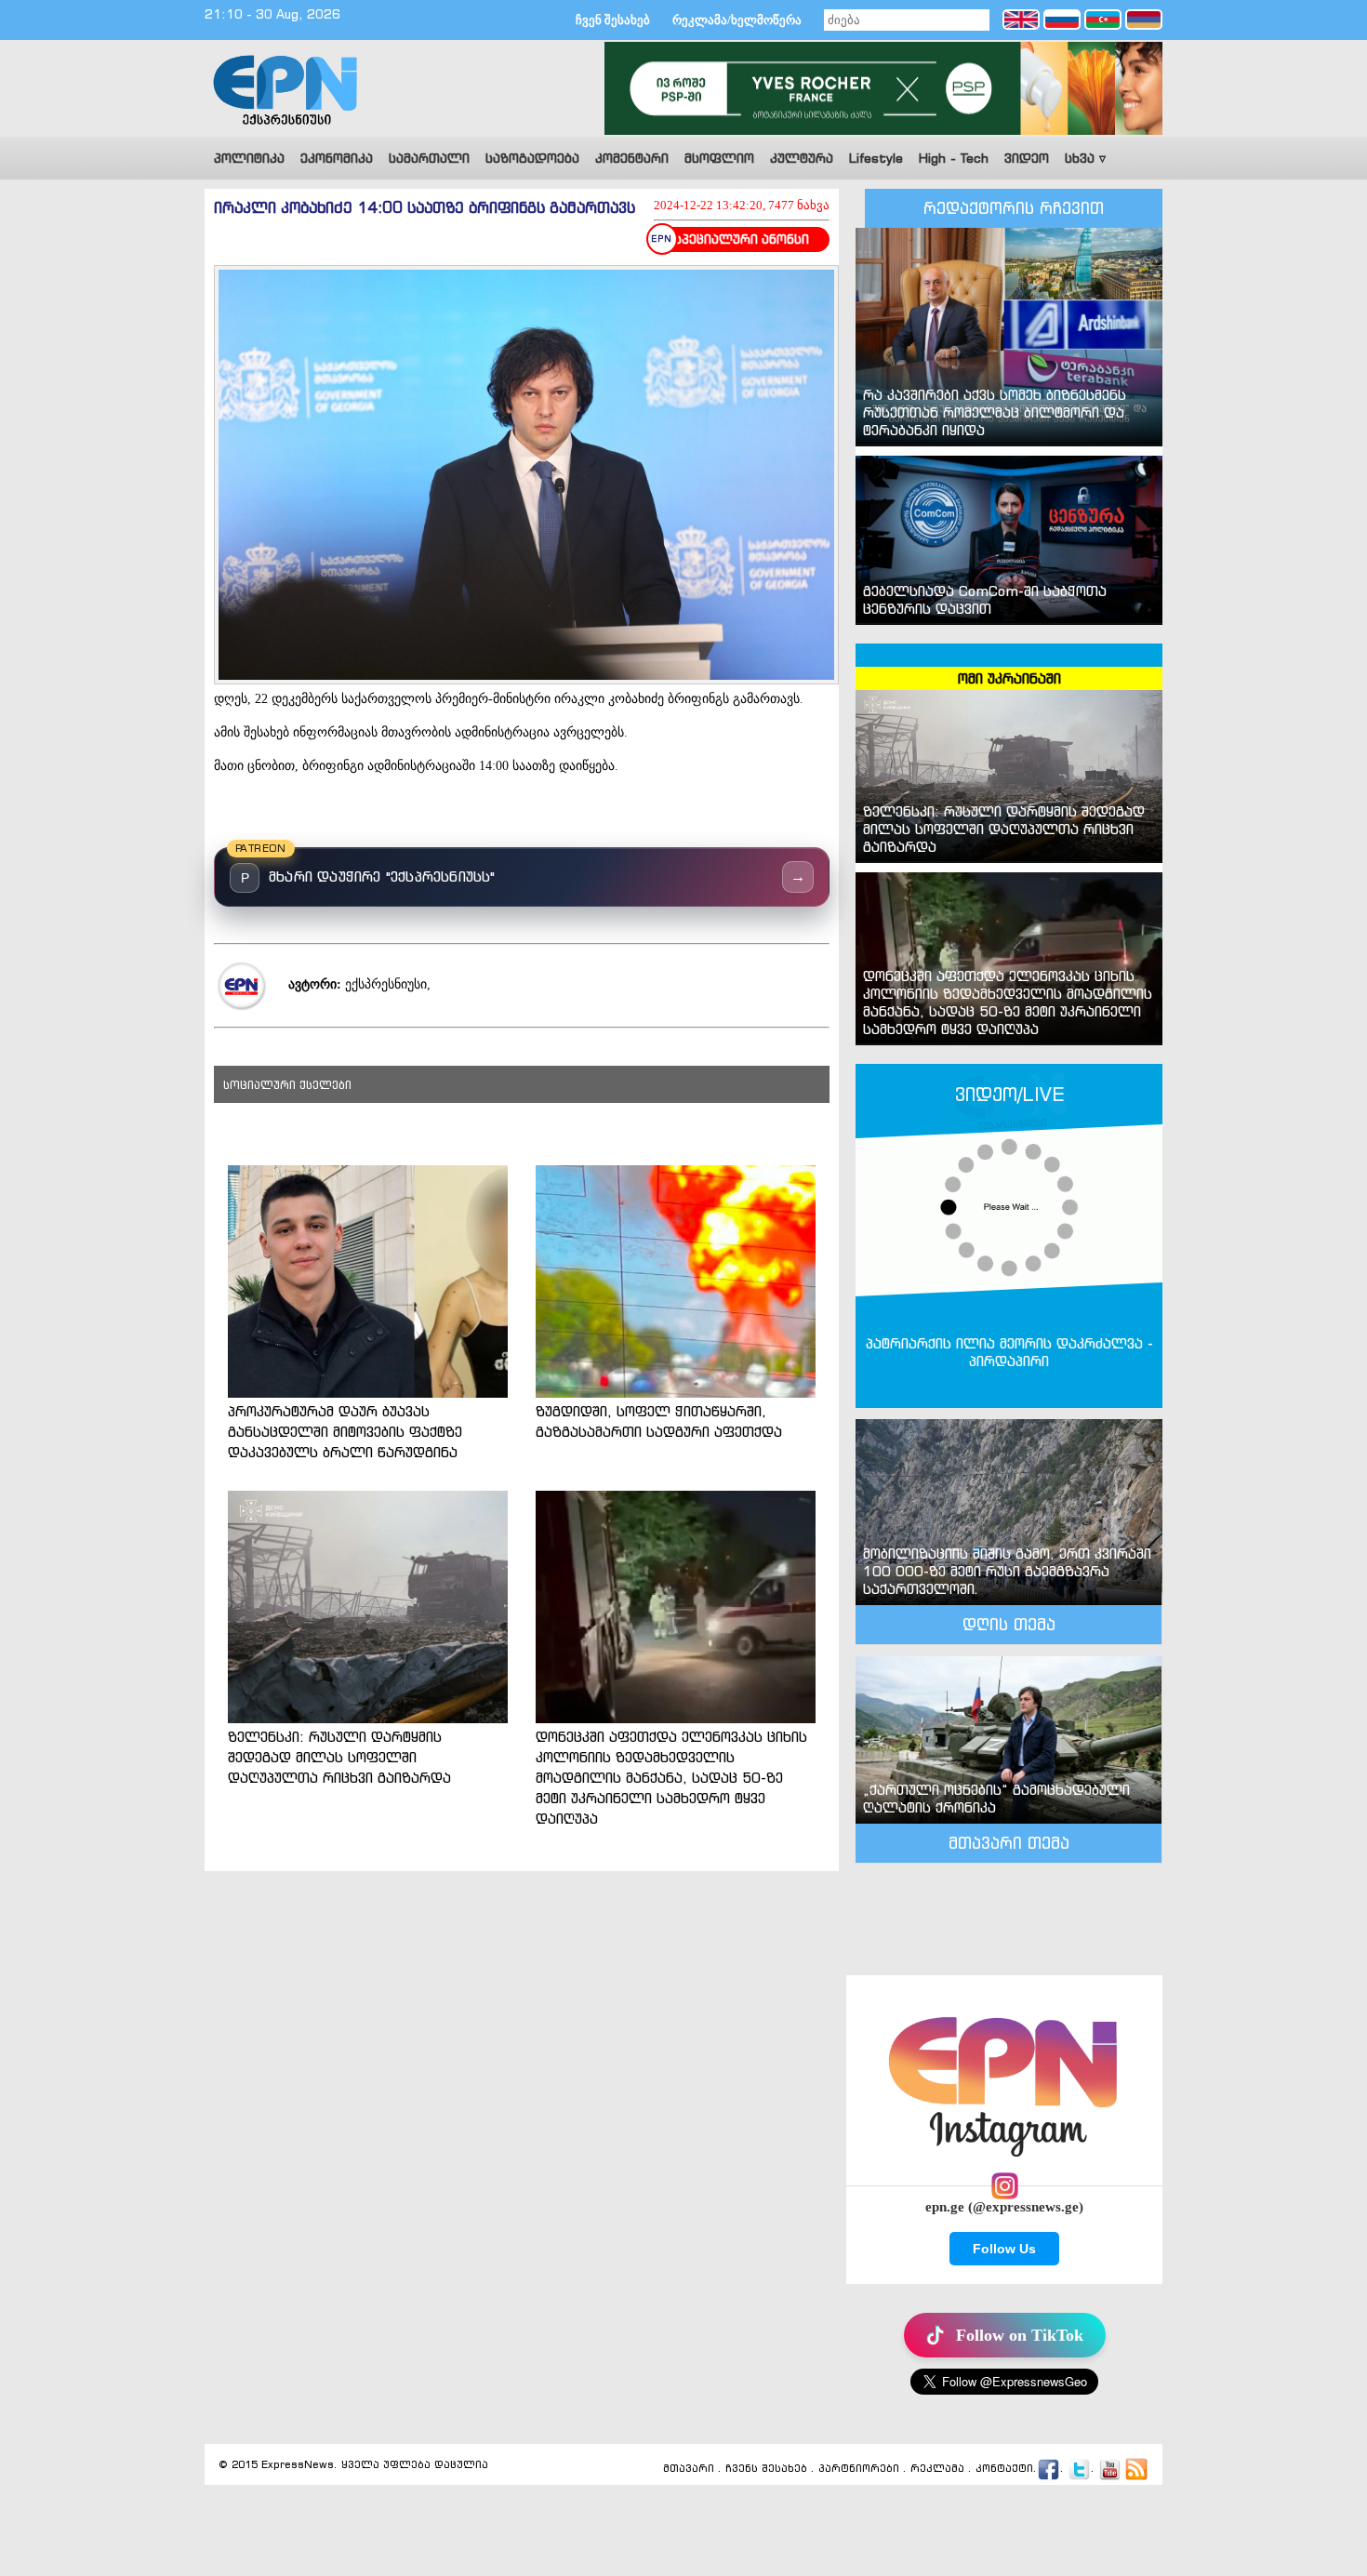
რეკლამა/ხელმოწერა (737, 20)
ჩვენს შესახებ (766, 2469)
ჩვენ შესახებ (613, 20)
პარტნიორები (859, 2469)
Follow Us (1004, 2249)
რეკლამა (937, 2469)
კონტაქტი (1004, 2469)
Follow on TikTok (1020, 2335)
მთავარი (689, 2469)
